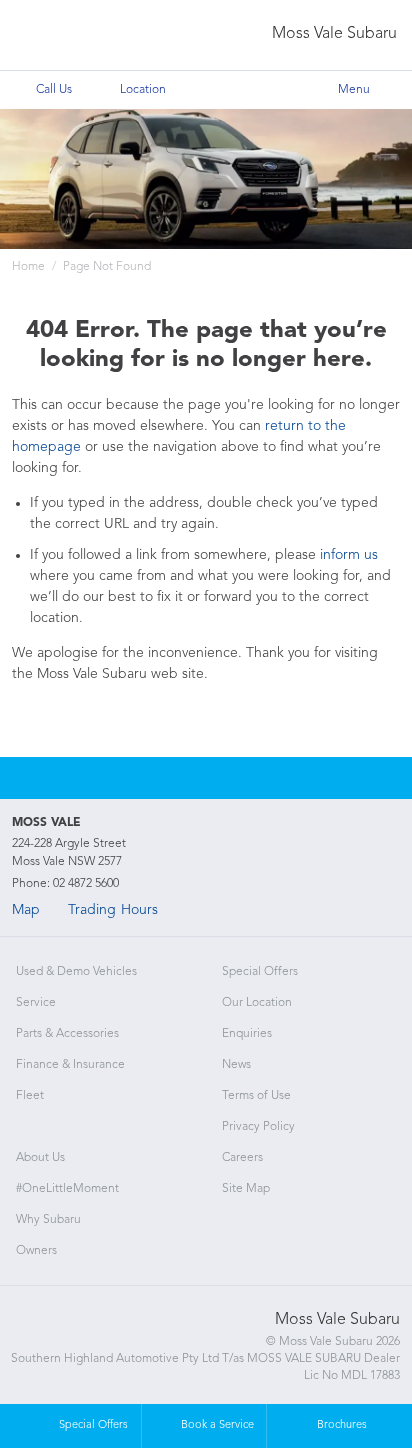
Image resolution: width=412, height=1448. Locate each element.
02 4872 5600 (86, 884)
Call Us (54, 90)
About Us (40, 1158)
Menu (354, 90)
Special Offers (260, 972)
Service (36, 1003)
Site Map (246, 1189)
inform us (349, 555)
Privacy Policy (258, 1127)
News (236, 1065)
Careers (242, 1158)
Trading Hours (113, 910)
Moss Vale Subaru (334, 34)
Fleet (30, 1096)
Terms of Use (256, 1096)
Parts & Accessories (67, 1034)
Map (26, 910)
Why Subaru (48, 1220)
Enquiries (247, 1034)
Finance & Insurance (70, 1065)
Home (28, 267)
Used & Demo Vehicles (76, 972)
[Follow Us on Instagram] (179, 778)
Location (143, 90)
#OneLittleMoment (67, 1189)
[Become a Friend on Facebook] (233, 778)
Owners (36, 1251)
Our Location (257, 1003)
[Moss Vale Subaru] (57, 35)
